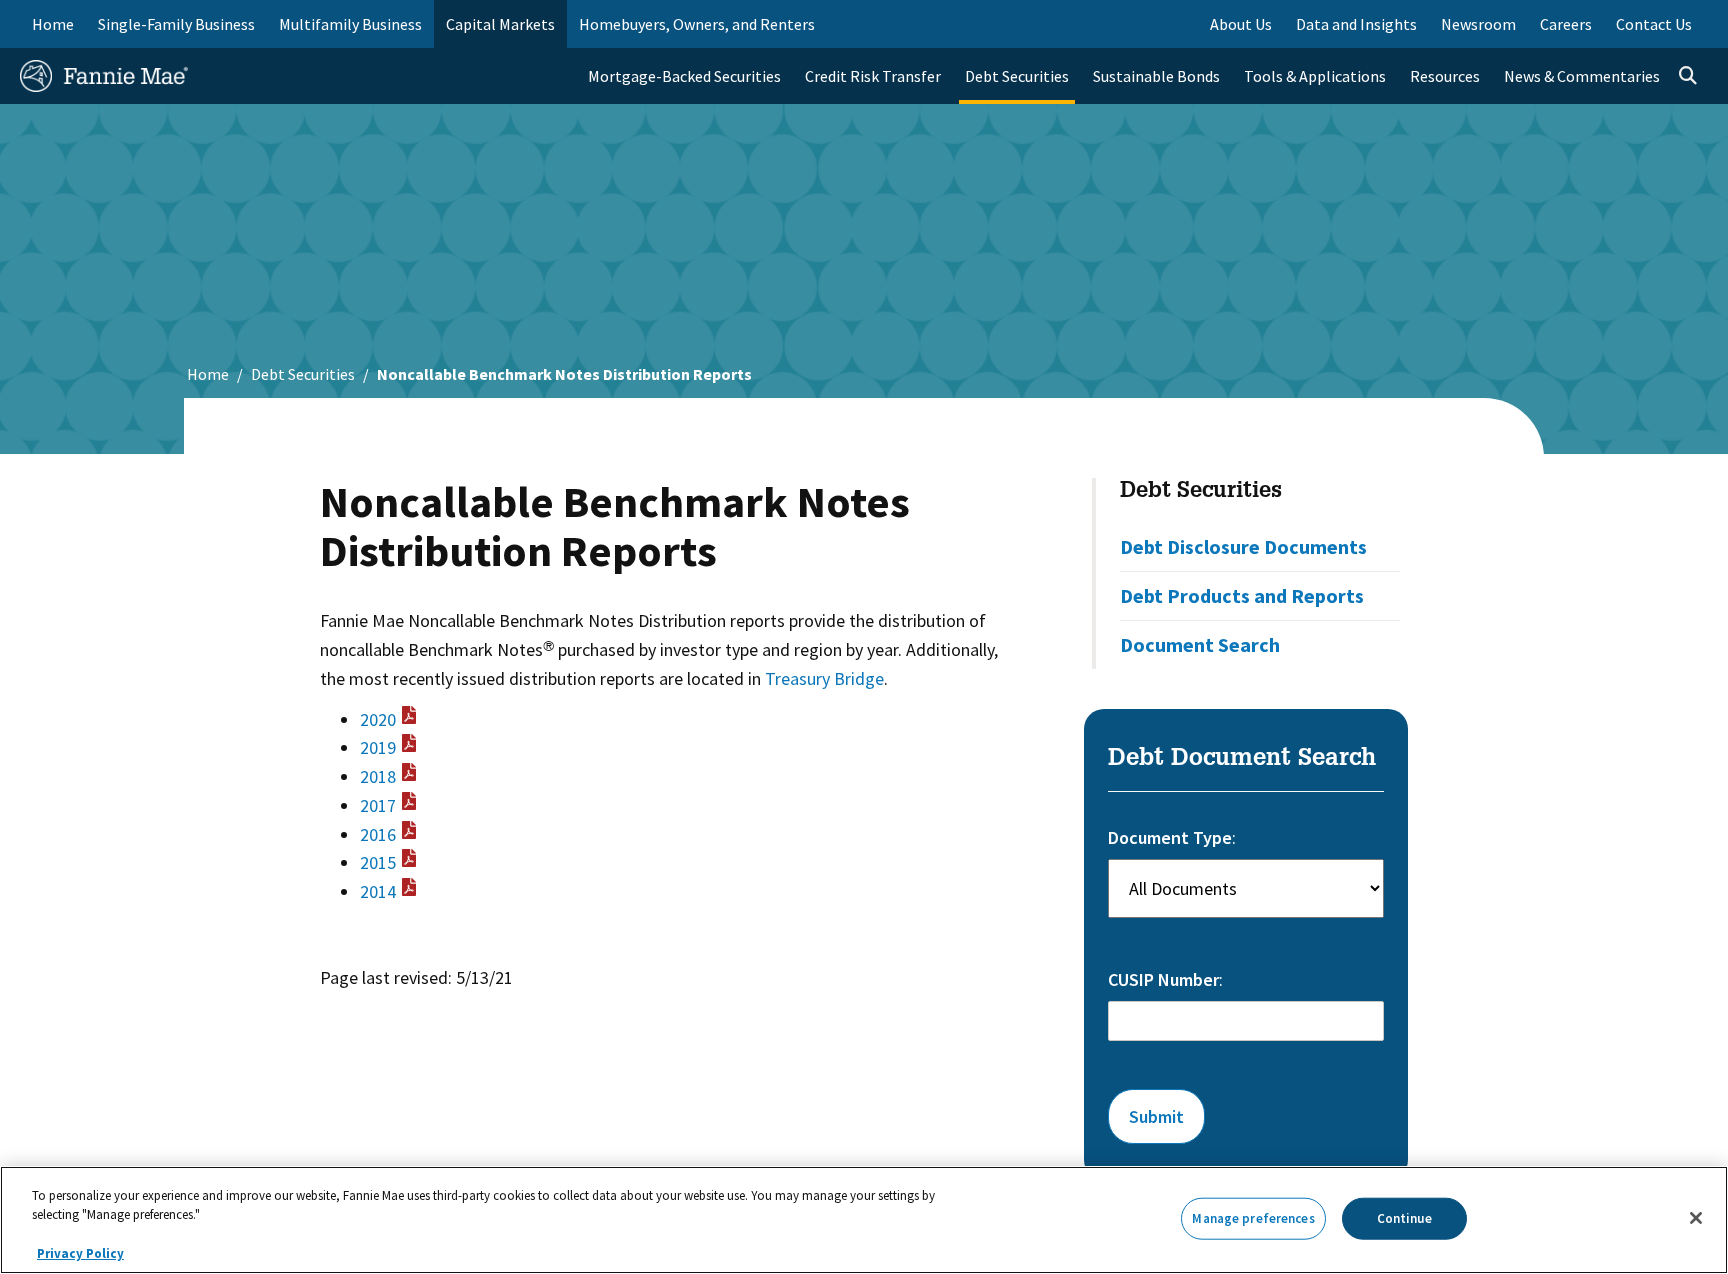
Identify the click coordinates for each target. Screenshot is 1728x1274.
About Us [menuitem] (1241, 24)
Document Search (1200, 644)
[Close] (1696, 1218)
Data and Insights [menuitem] (1356, 24)
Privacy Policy (80, 1253)
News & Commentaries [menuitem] (1582, 76)
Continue (1404, 1218)
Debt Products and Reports (1242, 595)
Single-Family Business (176, 24)
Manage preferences (1253, 1218)
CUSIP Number (1163, 979)
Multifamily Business (350, 24)
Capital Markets (500, 24)
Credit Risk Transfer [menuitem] (873, 76)
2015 (378, 862)
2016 (378, 834)
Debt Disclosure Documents (1243, 546)
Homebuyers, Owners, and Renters (697, 24)
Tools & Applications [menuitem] (1315, 76)
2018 (378, 776)
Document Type (1170, 837)
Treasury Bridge (824, 678)
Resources (1445, 76)
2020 (378, 719)
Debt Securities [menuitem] (1017, 76)
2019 (378, 747)
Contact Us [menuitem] (1654, 24)
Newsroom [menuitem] (1478, 24)
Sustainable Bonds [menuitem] (1156, 76)
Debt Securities (303, 374)
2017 (378, 805)
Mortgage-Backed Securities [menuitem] (684, 76)
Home (53, 24)
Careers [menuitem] (1566, 24)
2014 (378, 891)
